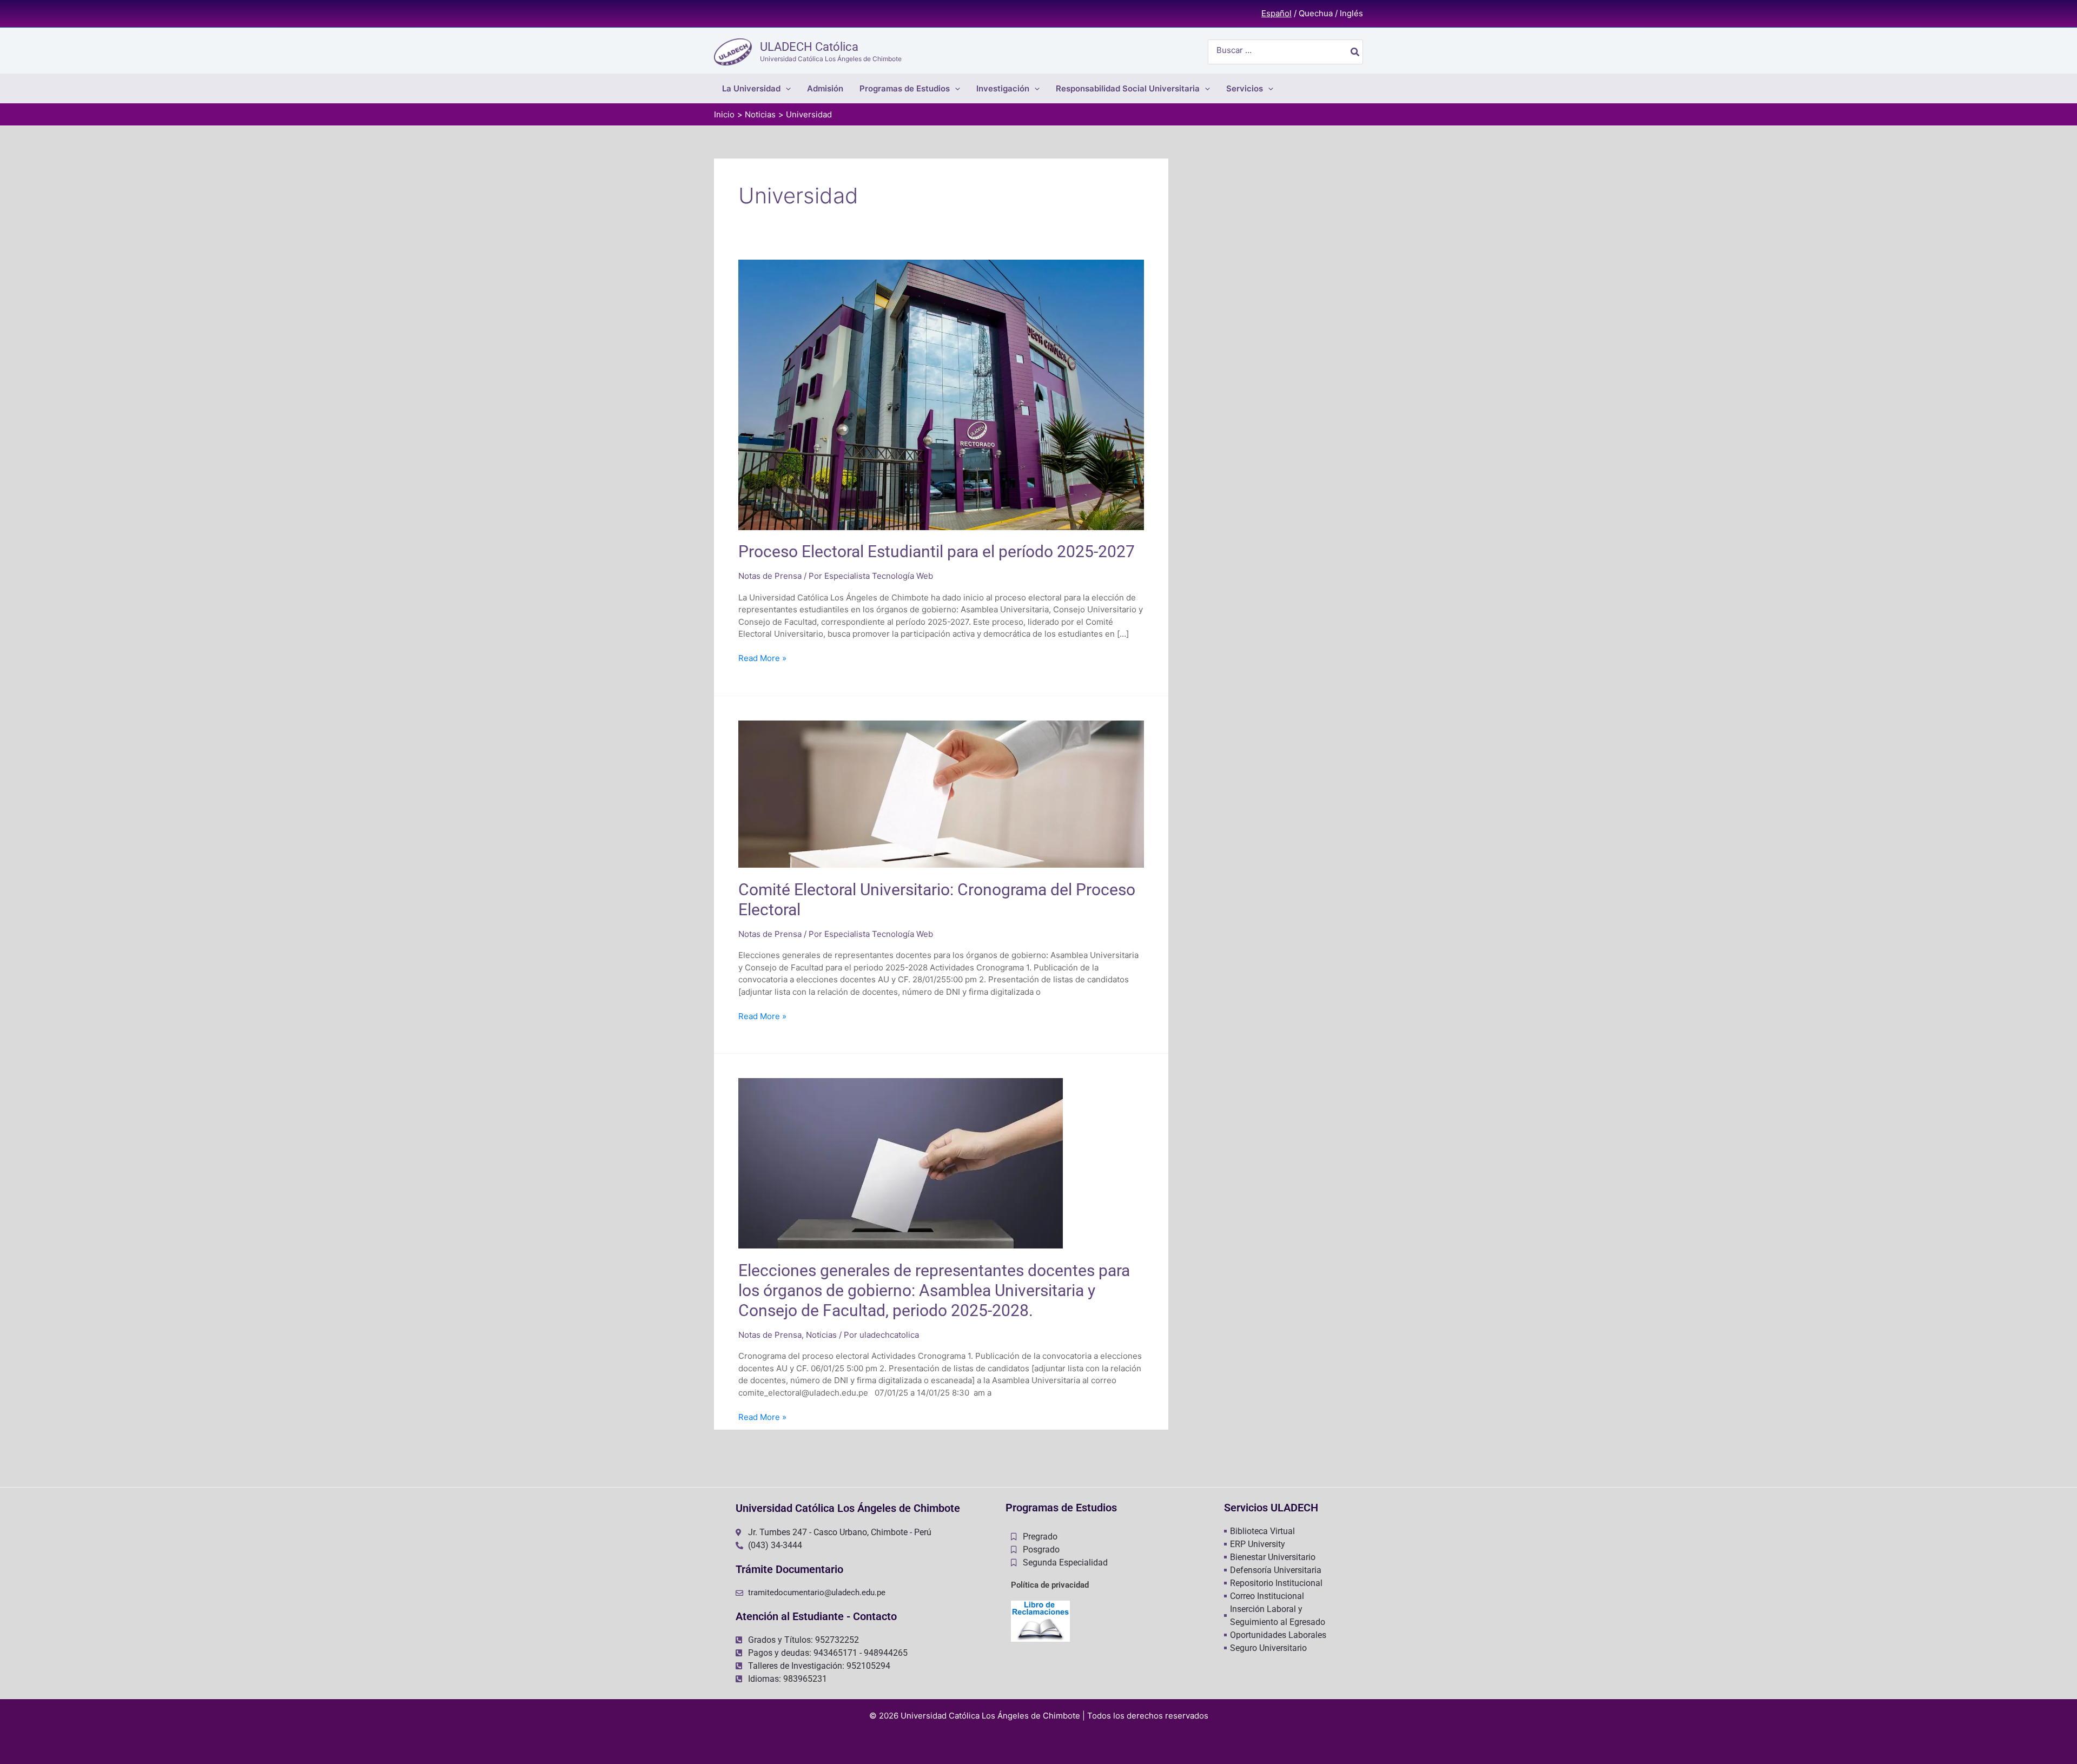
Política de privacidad (1050, 1585)
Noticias (821, 1335)
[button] (786, 88)
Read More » (762, 658)
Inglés (1351, 13)
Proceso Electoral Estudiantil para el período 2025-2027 (937, 551)
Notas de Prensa (770, 576)
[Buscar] (1355, 52)
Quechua (1316, 13)
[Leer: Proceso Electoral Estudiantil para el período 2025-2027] (941, 394)
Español (1276, 13)
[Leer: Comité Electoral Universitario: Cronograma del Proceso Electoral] (941, 793)
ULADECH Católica (809, 47)
